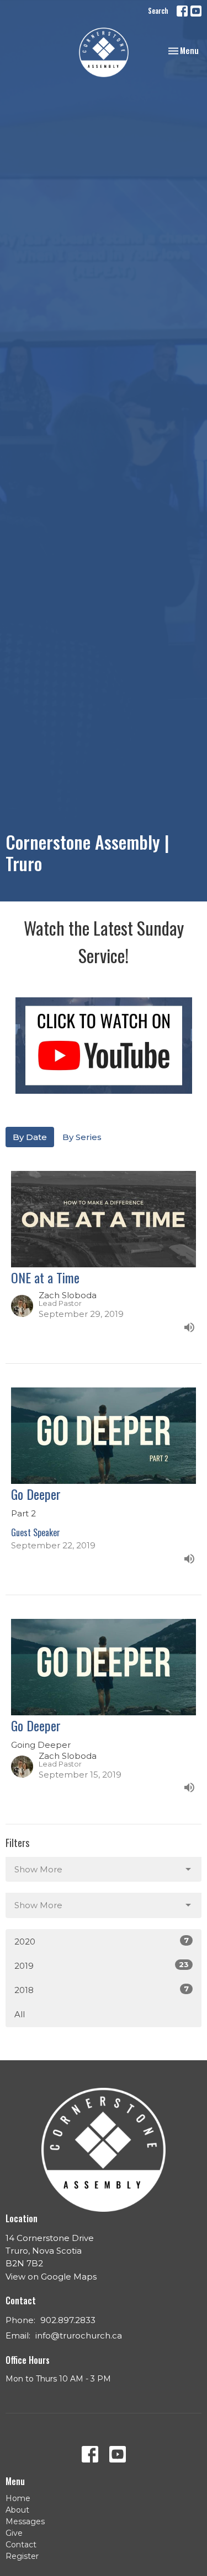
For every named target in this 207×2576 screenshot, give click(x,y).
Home (18, 2498)
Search (158, 10)
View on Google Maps (51, 2277)
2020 (102, 1941)
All (20, 2014)
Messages (25, 2521)
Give (14, 2533)
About (17, 2510)
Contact (21, 2545)
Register (22, 2556)
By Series (82, 1137)
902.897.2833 (68, 2320)
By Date (30, 1137)
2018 (102, 1990)
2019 (102, 1965)
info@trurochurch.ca (79, 2335)
